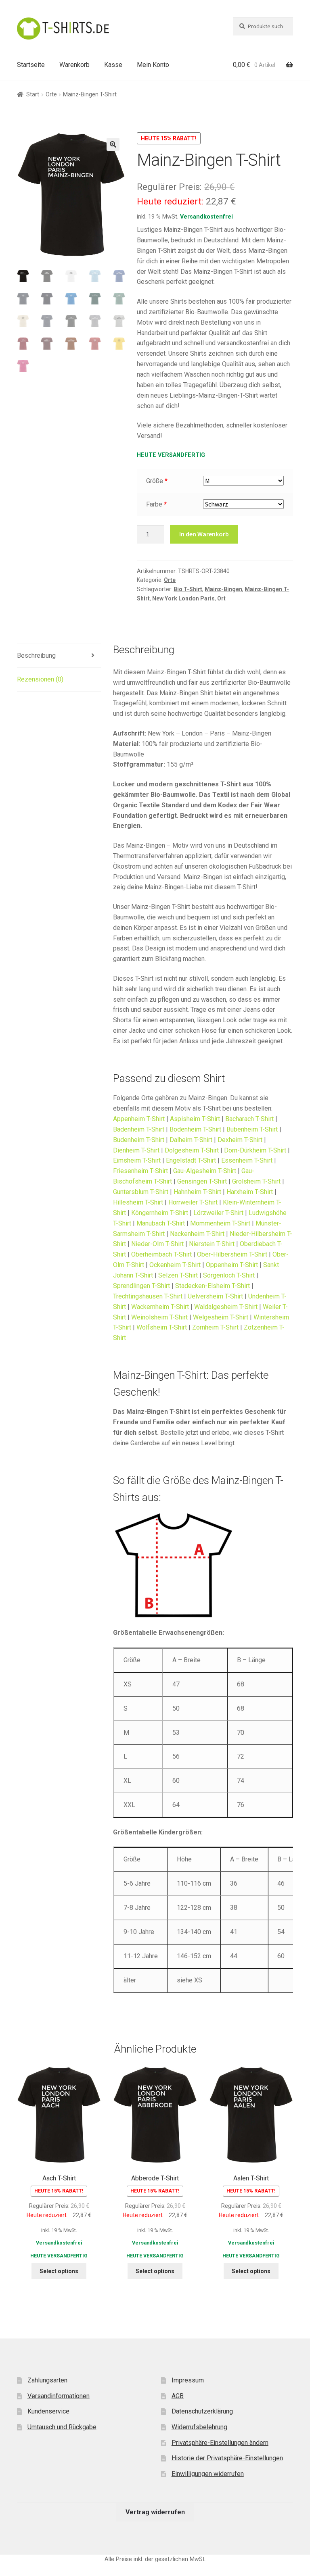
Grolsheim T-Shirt (256, 1181)
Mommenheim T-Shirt (220, 1223)
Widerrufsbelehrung (199, 2427)
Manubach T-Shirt (161, 1223)
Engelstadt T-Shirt (191, 1160)
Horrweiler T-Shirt (193, 1202)
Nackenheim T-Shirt (197, 1234)
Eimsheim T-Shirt (137, 1160)
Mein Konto (153, 65)
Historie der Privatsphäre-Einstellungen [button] (227, 2458)
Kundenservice (48, 2411)
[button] (113, 144)
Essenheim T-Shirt (247, 1160)
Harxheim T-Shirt (250, 1192)
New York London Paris (183, 598)
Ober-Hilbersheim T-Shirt (232, 1254)
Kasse (113, 65)
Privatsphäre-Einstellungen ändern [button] (220, 2443)
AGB (178, 2396)
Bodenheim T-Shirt (195, 1129)
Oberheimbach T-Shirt (161, 1254)
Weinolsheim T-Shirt (159, 1317)
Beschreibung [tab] (36, 655)
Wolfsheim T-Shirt (162, 1327)
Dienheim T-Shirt (136, 1150)
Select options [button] (59, 2271)
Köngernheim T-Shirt (160, 1213)
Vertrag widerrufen (155, 2512)
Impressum (188, 2380)
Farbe (154, 504)
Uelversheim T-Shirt (215, 1296)
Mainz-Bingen (223, 589)
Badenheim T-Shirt (139, 1129)
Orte (51, 94)
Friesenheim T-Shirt (140, 1171)
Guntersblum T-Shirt (141, 1192)
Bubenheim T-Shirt (252, 1129)
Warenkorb (74, 65)
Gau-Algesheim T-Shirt (205, 1171)
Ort (221, 598)
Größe (155, 481)
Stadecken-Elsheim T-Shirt (213, 1286)
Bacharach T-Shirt (249, 1119)
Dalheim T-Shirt (191, 1140)
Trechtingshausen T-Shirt (148, 1296)
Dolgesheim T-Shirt (192, 1150)
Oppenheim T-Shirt (232, 1265)
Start (33, 94)
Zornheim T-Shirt (215, 1327)
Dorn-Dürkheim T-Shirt (255, 1150)
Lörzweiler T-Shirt (218, 1213)
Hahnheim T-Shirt (197, 1192)
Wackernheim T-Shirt (160, 1307)
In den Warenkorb (204, 534)
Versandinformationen (59, 2396)
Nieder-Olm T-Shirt (157, 1244)
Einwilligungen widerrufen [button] (208, 2474)
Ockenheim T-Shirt (175, 1265)
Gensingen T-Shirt (202, 1181)
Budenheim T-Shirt (139, 1140)
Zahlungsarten (47, 2380)
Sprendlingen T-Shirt (141, 1286)
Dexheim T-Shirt (240, 1140)
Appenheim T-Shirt (139, 1119)
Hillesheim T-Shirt (138, 1202)
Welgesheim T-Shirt (221, 1317)
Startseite (31, 65)
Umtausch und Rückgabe (62, 2427)
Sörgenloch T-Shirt (229, 1275)
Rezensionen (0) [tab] (40, 679)
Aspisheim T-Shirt (195, 1119)
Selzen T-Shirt (178, 1275)
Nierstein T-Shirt (212, 1244)
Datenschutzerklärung (202, 2411)
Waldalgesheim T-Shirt (226, 1307)
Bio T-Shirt (188, 589)
